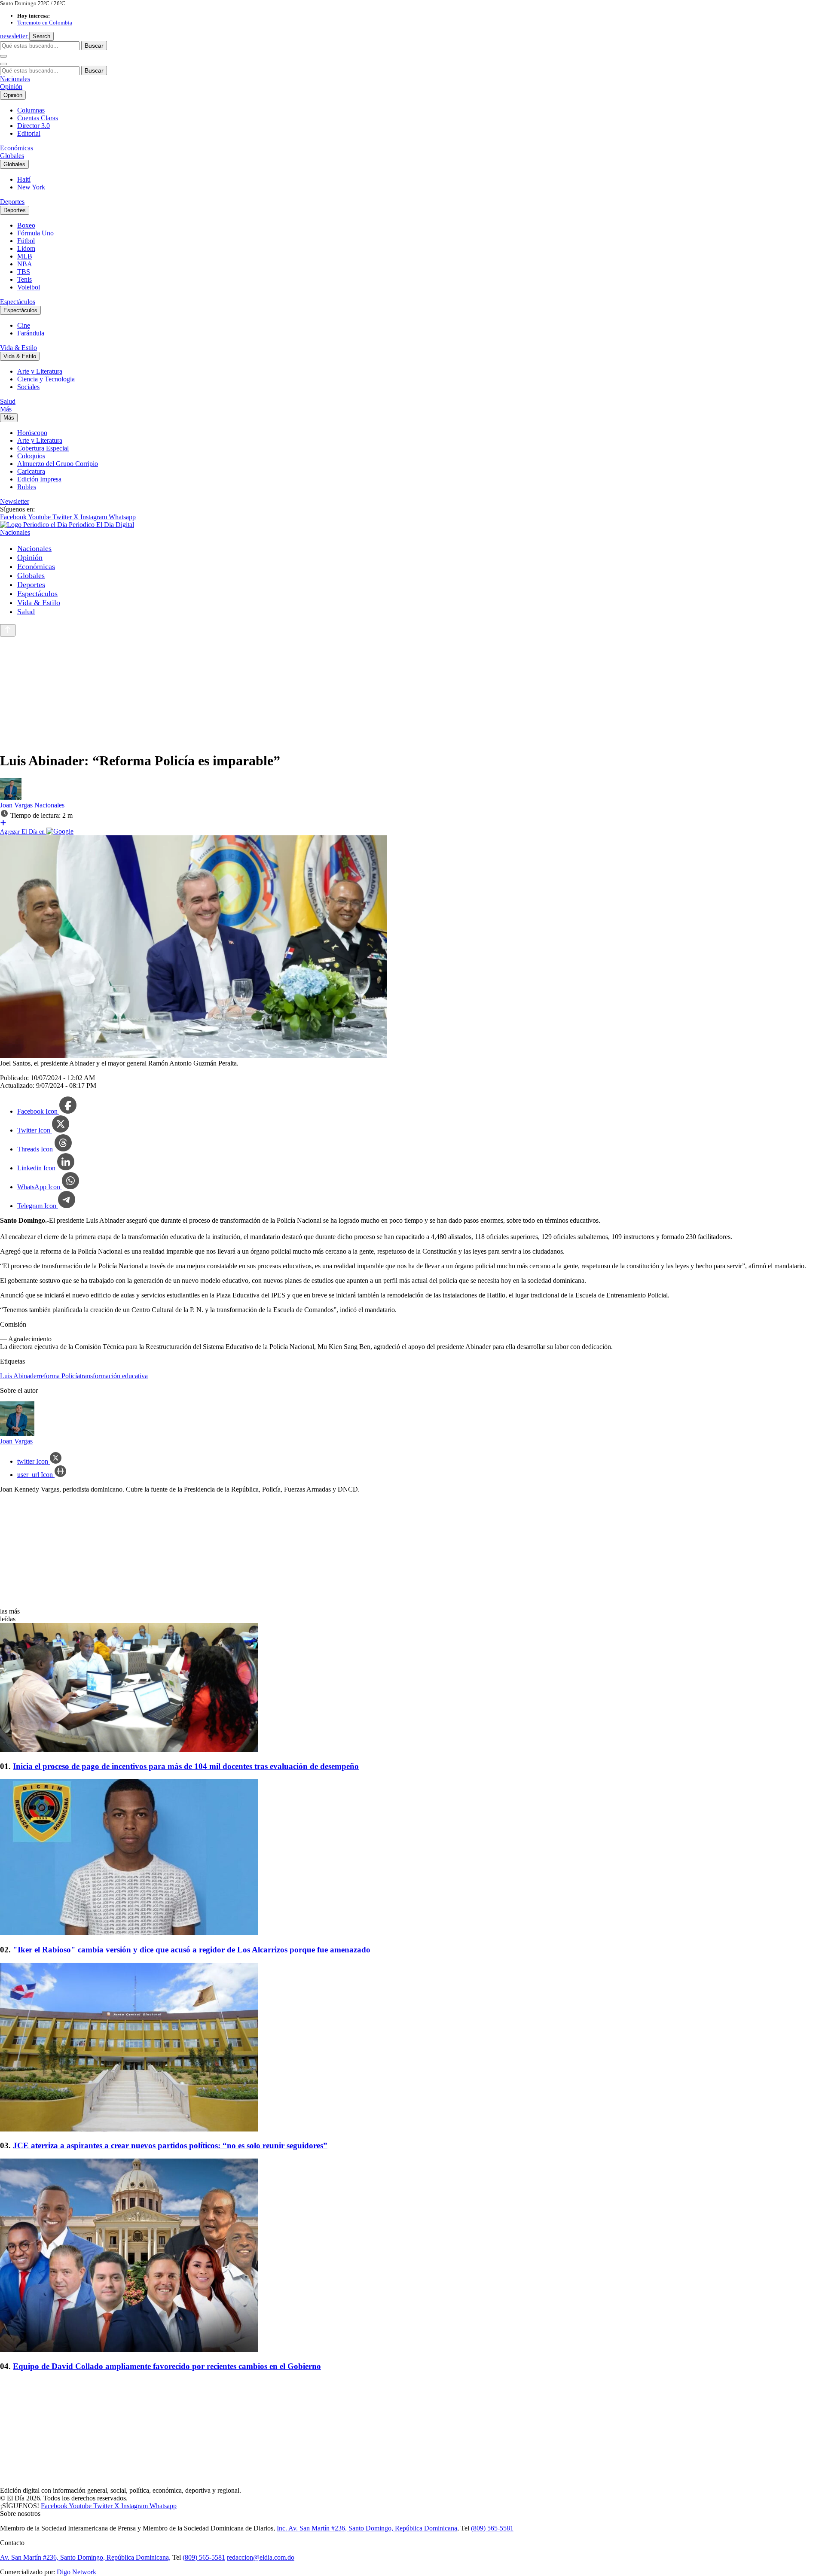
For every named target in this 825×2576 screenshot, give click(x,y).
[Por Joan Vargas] (11, 797)
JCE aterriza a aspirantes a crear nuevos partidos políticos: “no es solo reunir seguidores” (170, 2145)
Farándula (31, 333)
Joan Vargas (17, 805)
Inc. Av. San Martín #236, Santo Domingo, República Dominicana (367, 2528)
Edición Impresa (39, 479)
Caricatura (31, 471)
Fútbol (26, 241)
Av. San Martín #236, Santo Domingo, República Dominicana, (85, 2557)
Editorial (29, 133)
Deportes (12, 202)
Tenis (24, 279)
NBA (25, 264)
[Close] (3, 64)
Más (6, 409)
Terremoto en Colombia (45, 23)
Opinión (11, 87)
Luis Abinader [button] (19, 1376)
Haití (24, 179)
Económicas (17, 148)
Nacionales (15, 79)
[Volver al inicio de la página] (8, 630)
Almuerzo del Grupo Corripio (58, 464)
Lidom (26, 248)
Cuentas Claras (38, 118)
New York (31, 187)
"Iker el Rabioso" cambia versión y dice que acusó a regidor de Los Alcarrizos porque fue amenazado (192, 1950)
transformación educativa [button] (114, 1376)
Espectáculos (18, 302)
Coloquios (31, 456)
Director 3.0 (34, 126)
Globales (12, 156)
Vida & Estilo (18, 348)
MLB (25, 256)
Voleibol (29, 287)
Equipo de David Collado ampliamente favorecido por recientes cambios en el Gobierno (167, 2366)
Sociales (28, 387)
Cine (24, 325)
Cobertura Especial (43, 448)
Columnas (31, 110)
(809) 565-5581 (492, 2528)
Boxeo (26, 225)
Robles (27, 487)
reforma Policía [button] (59, 1376)
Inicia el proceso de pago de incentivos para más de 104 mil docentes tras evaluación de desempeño (186, 1766)
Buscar (94, 46)
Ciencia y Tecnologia (46, 379)
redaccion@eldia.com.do (261, 2557)
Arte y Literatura (40, 371)
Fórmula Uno (35, 233)
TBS (24, 272)
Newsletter (15, 501)
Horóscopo (32, 433)
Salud (8, 401)
